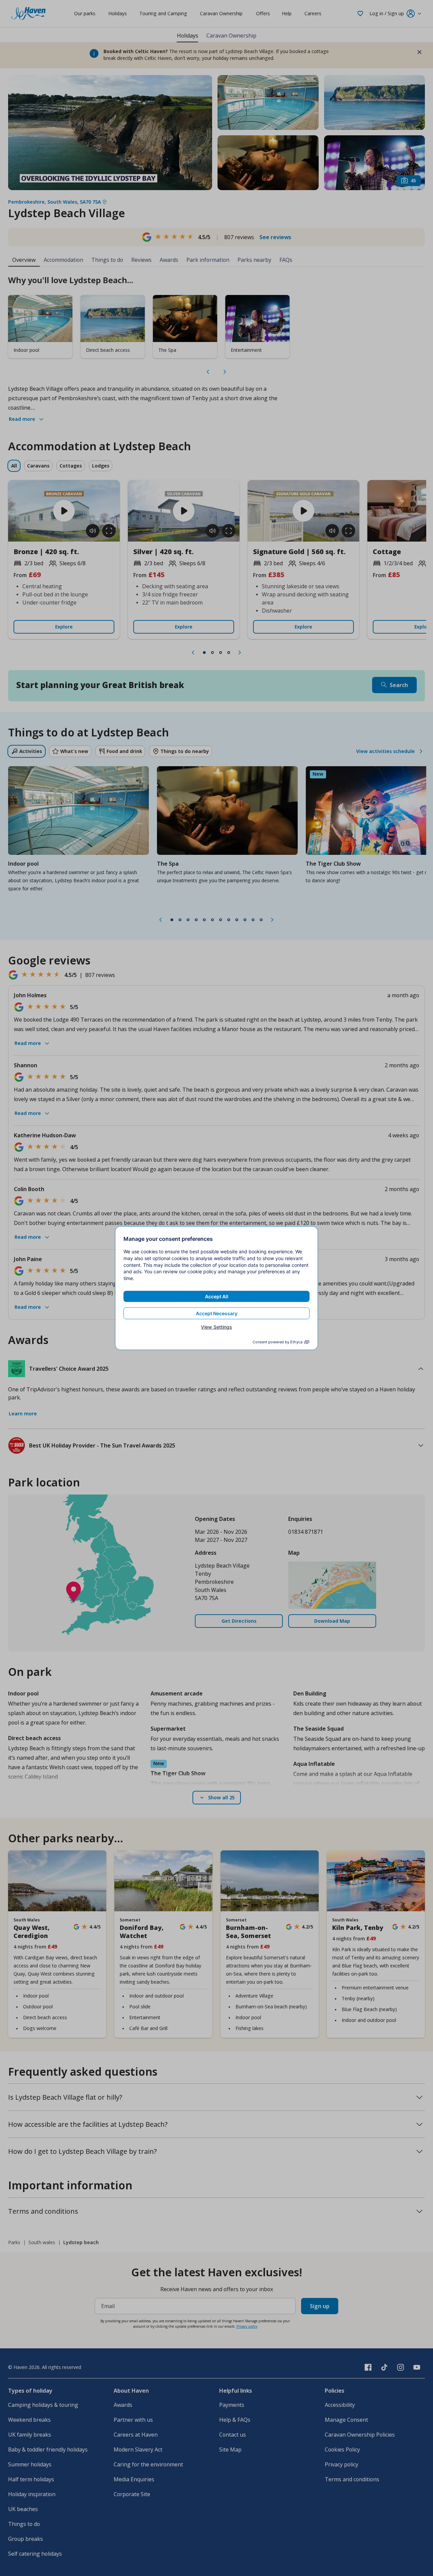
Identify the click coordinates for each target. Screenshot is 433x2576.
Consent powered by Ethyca (278, 1342)
